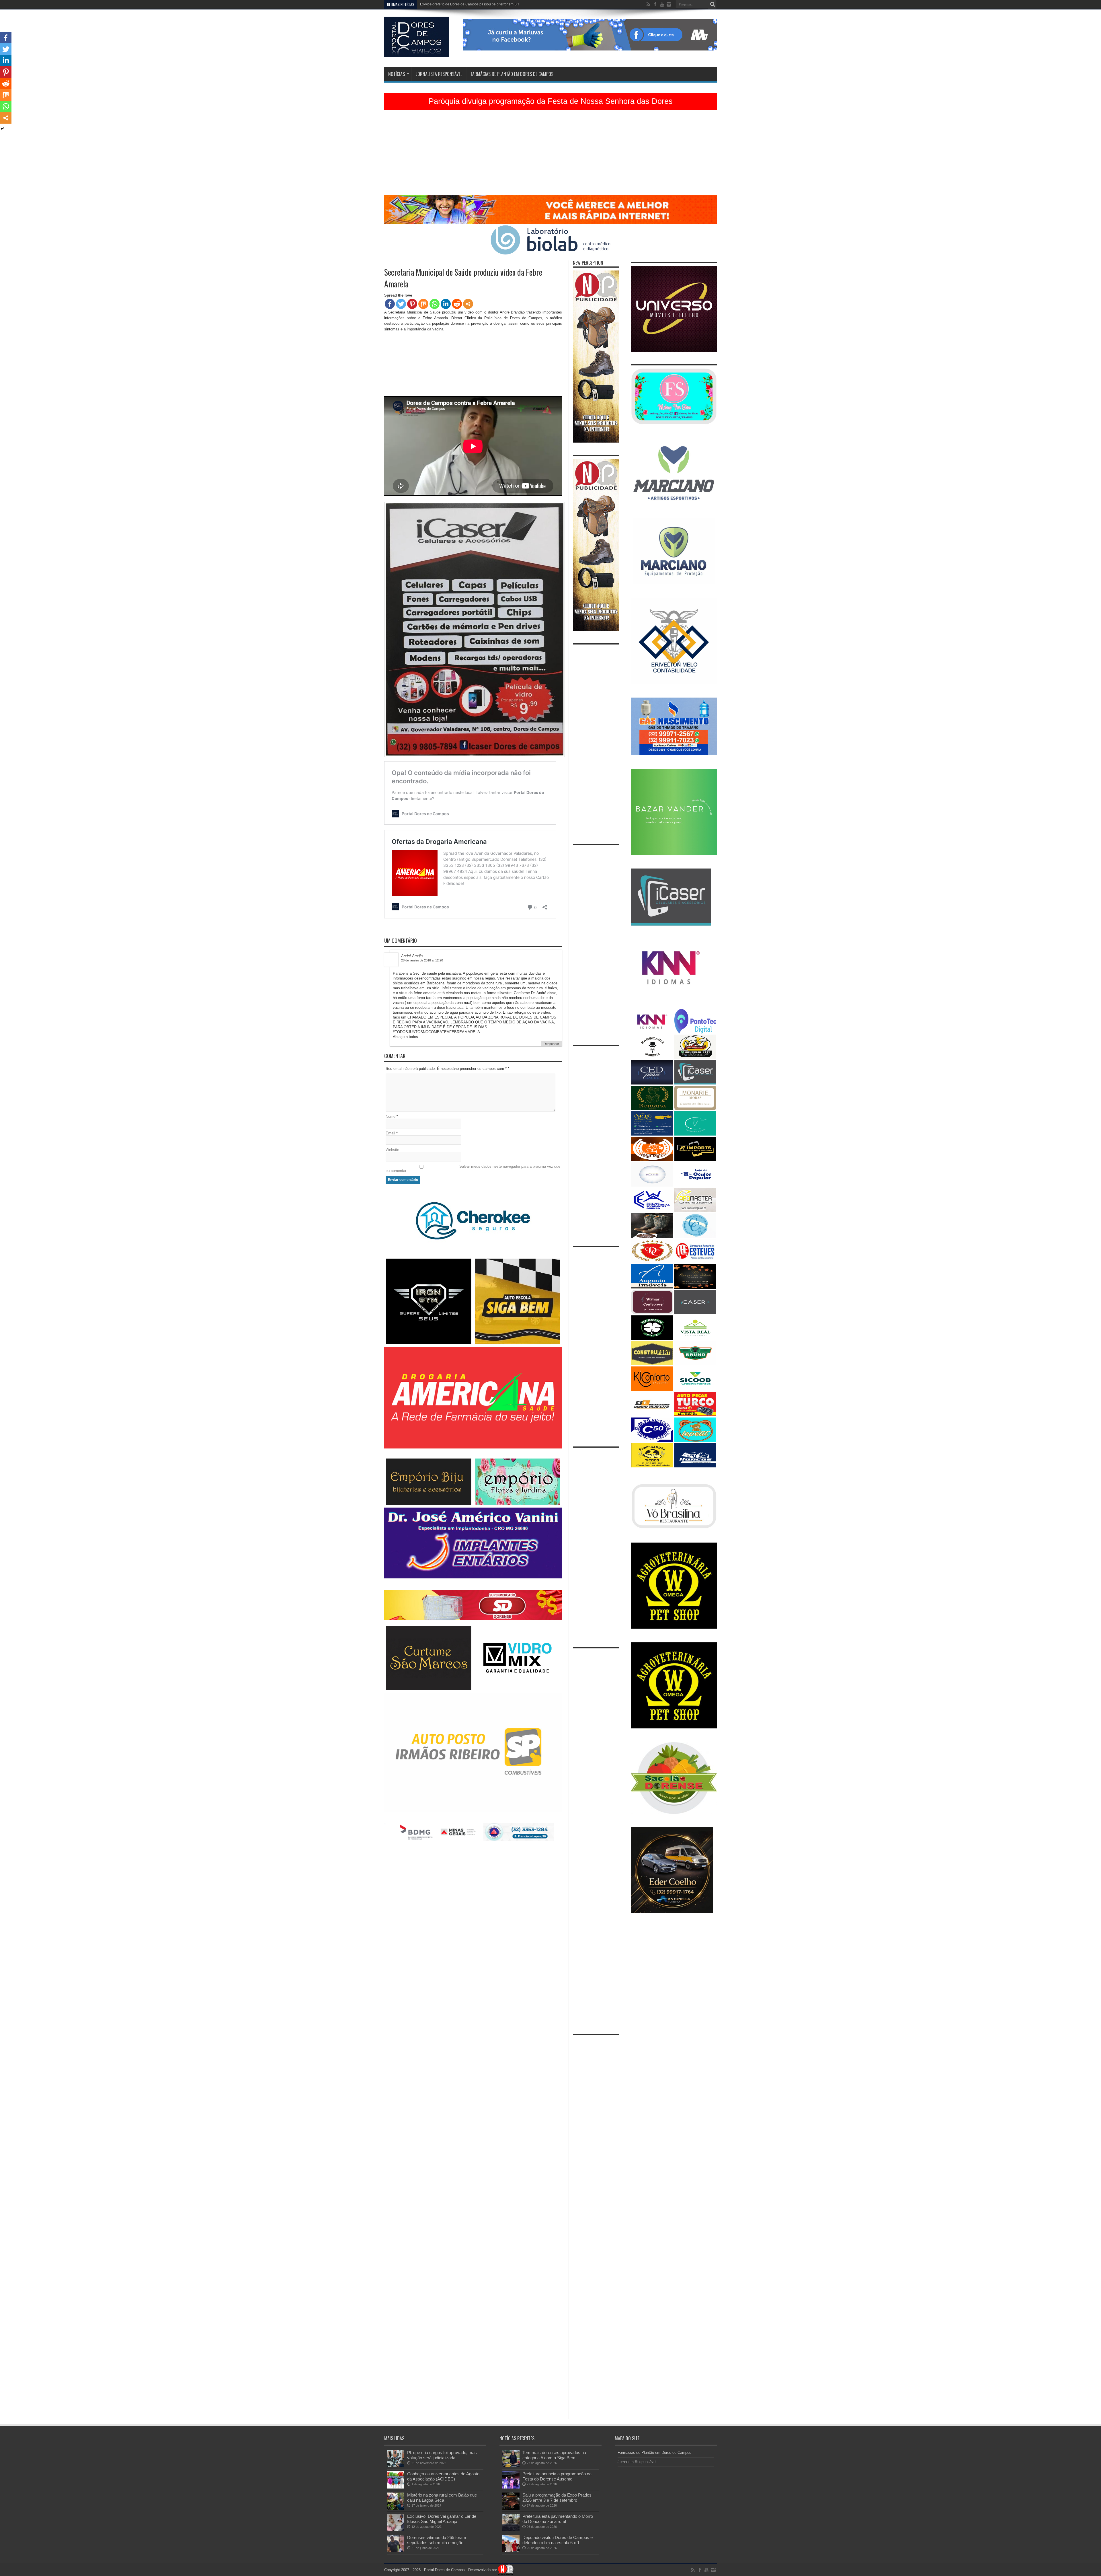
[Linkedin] (446, 304)
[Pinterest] (412, 304)
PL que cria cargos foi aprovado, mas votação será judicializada (442, 2455)
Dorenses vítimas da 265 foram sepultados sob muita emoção (437, 2540)
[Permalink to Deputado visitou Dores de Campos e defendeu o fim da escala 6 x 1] (511, 2551)
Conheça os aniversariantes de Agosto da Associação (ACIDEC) (443, 2476)
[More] (468, 304)
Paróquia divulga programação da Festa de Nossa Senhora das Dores (551, 101)
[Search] (712, 4)
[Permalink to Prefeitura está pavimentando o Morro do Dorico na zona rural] (511, 2530)
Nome (391, 1116)
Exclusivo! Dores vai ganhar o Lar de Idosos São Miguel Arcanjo (442, 2519)
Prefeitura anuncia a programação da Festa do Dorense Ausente (557, 2476)
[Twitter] (401, 304)
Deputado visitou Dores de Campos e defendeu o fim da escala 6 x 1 (558, 2540)
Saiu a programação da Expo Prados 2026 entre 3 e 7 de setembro (557, 2498)
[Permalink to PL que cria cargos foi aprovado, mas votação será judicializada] (396, 2466)
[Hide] (2, 129)
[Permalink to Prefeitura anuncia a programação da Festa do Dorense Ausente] (511, 2487)
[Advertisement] (550, 155)
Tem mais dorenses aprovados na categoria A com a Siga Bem (554, 2455)
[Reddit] (457, 304)
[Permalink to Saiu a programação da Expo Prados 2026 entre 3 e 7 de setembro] (511, 2508)
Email (390, 1133)
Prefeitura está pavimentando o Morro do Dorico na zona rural (468, 4)
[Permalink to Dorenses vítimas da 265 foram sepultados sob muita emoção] (396, 2551)
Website (392, 1150)
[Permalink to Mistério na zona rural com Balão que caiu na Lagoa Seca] (396, 2508)
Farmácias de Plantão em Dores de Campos (512, 74)
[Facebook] (390, 304)
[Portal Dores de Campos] (417, 52)
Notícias (397, 74)
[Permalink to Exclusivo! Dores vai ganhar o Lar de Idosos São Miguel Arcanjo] (396, 2530)
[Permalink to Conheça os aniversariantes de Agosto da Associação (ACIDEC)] (396, 2487)
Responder (551, 1044)
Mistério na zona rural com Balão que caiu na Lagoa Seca (442, 2498)
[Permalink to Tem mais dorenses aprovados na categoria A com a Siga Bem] (511, 2466)
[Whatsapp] (435, 304)
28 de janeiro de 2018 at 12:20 (422, 960)
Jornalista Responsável (439, 74)
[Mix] (423, 304)
